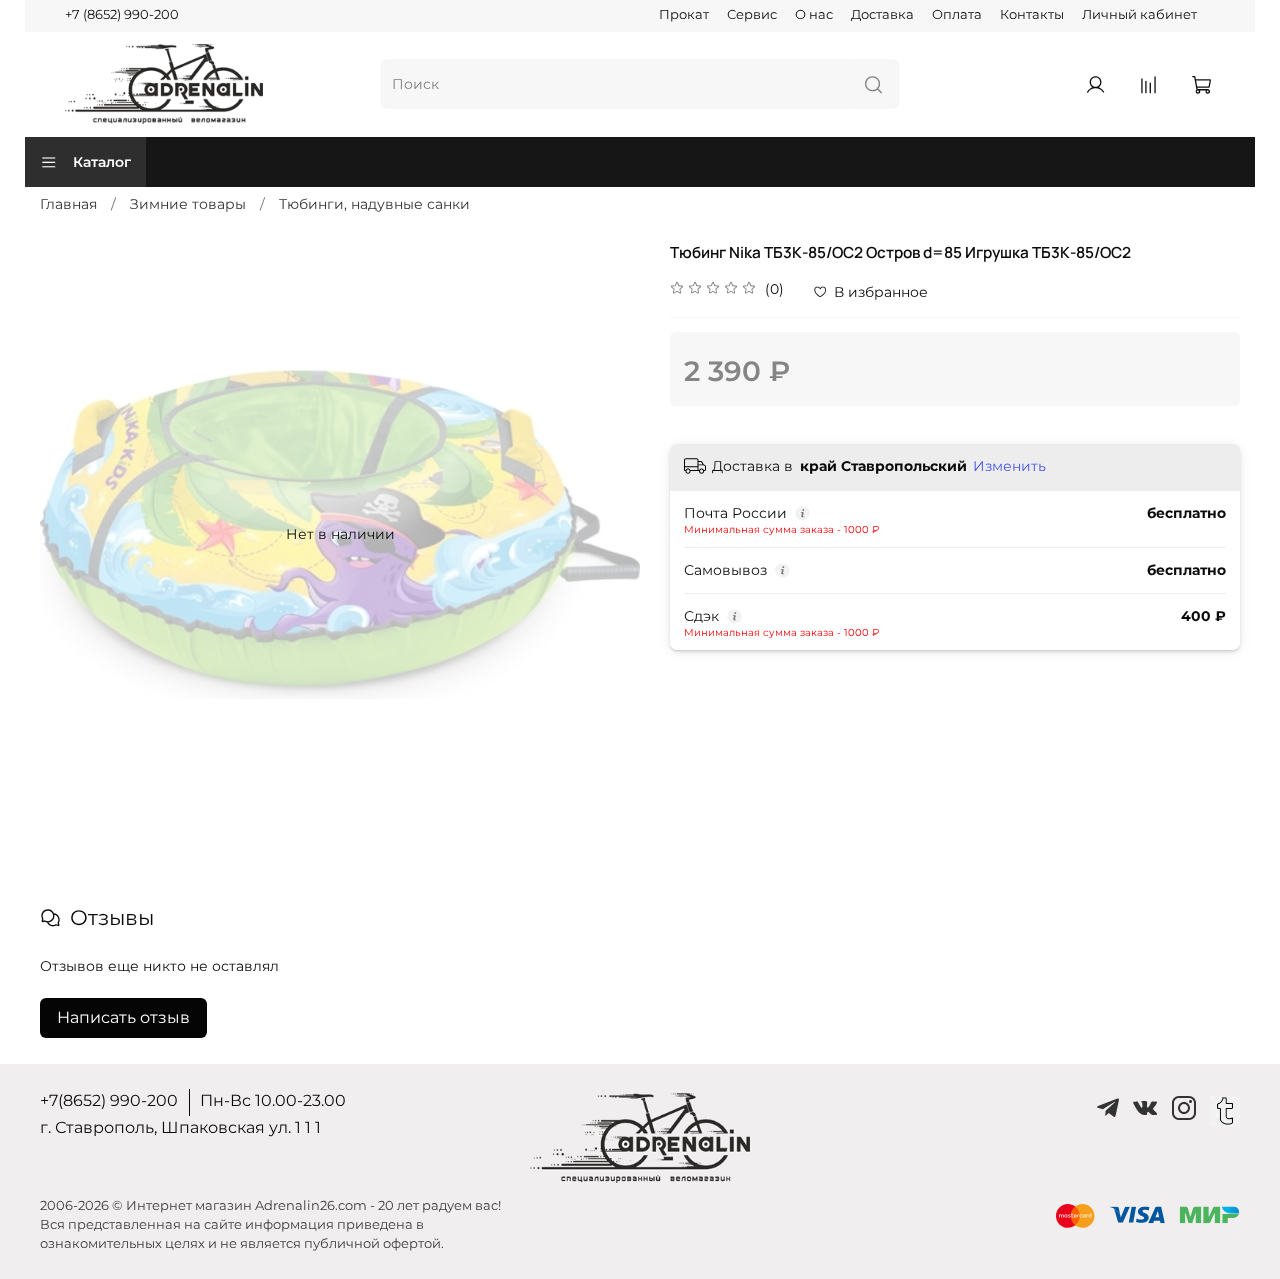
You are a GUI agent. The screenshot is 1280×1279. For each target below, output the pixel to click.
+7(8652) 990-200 (109, 1100)
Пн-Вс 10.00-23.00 (273, 1100)
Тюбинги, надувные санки (374, 204)
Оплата (957, 14)
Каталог (102, 162)
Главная (68, 204)
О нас (814, 14)
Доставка (882, 14)
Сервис (752, 14)
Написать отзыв (123, 1017)
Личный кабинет (1139, 14)
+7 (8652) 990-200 (122, 14)
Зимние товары (188, 204)
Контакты (1032, 14)
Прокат (684, 14)
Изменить (1009, 466)
